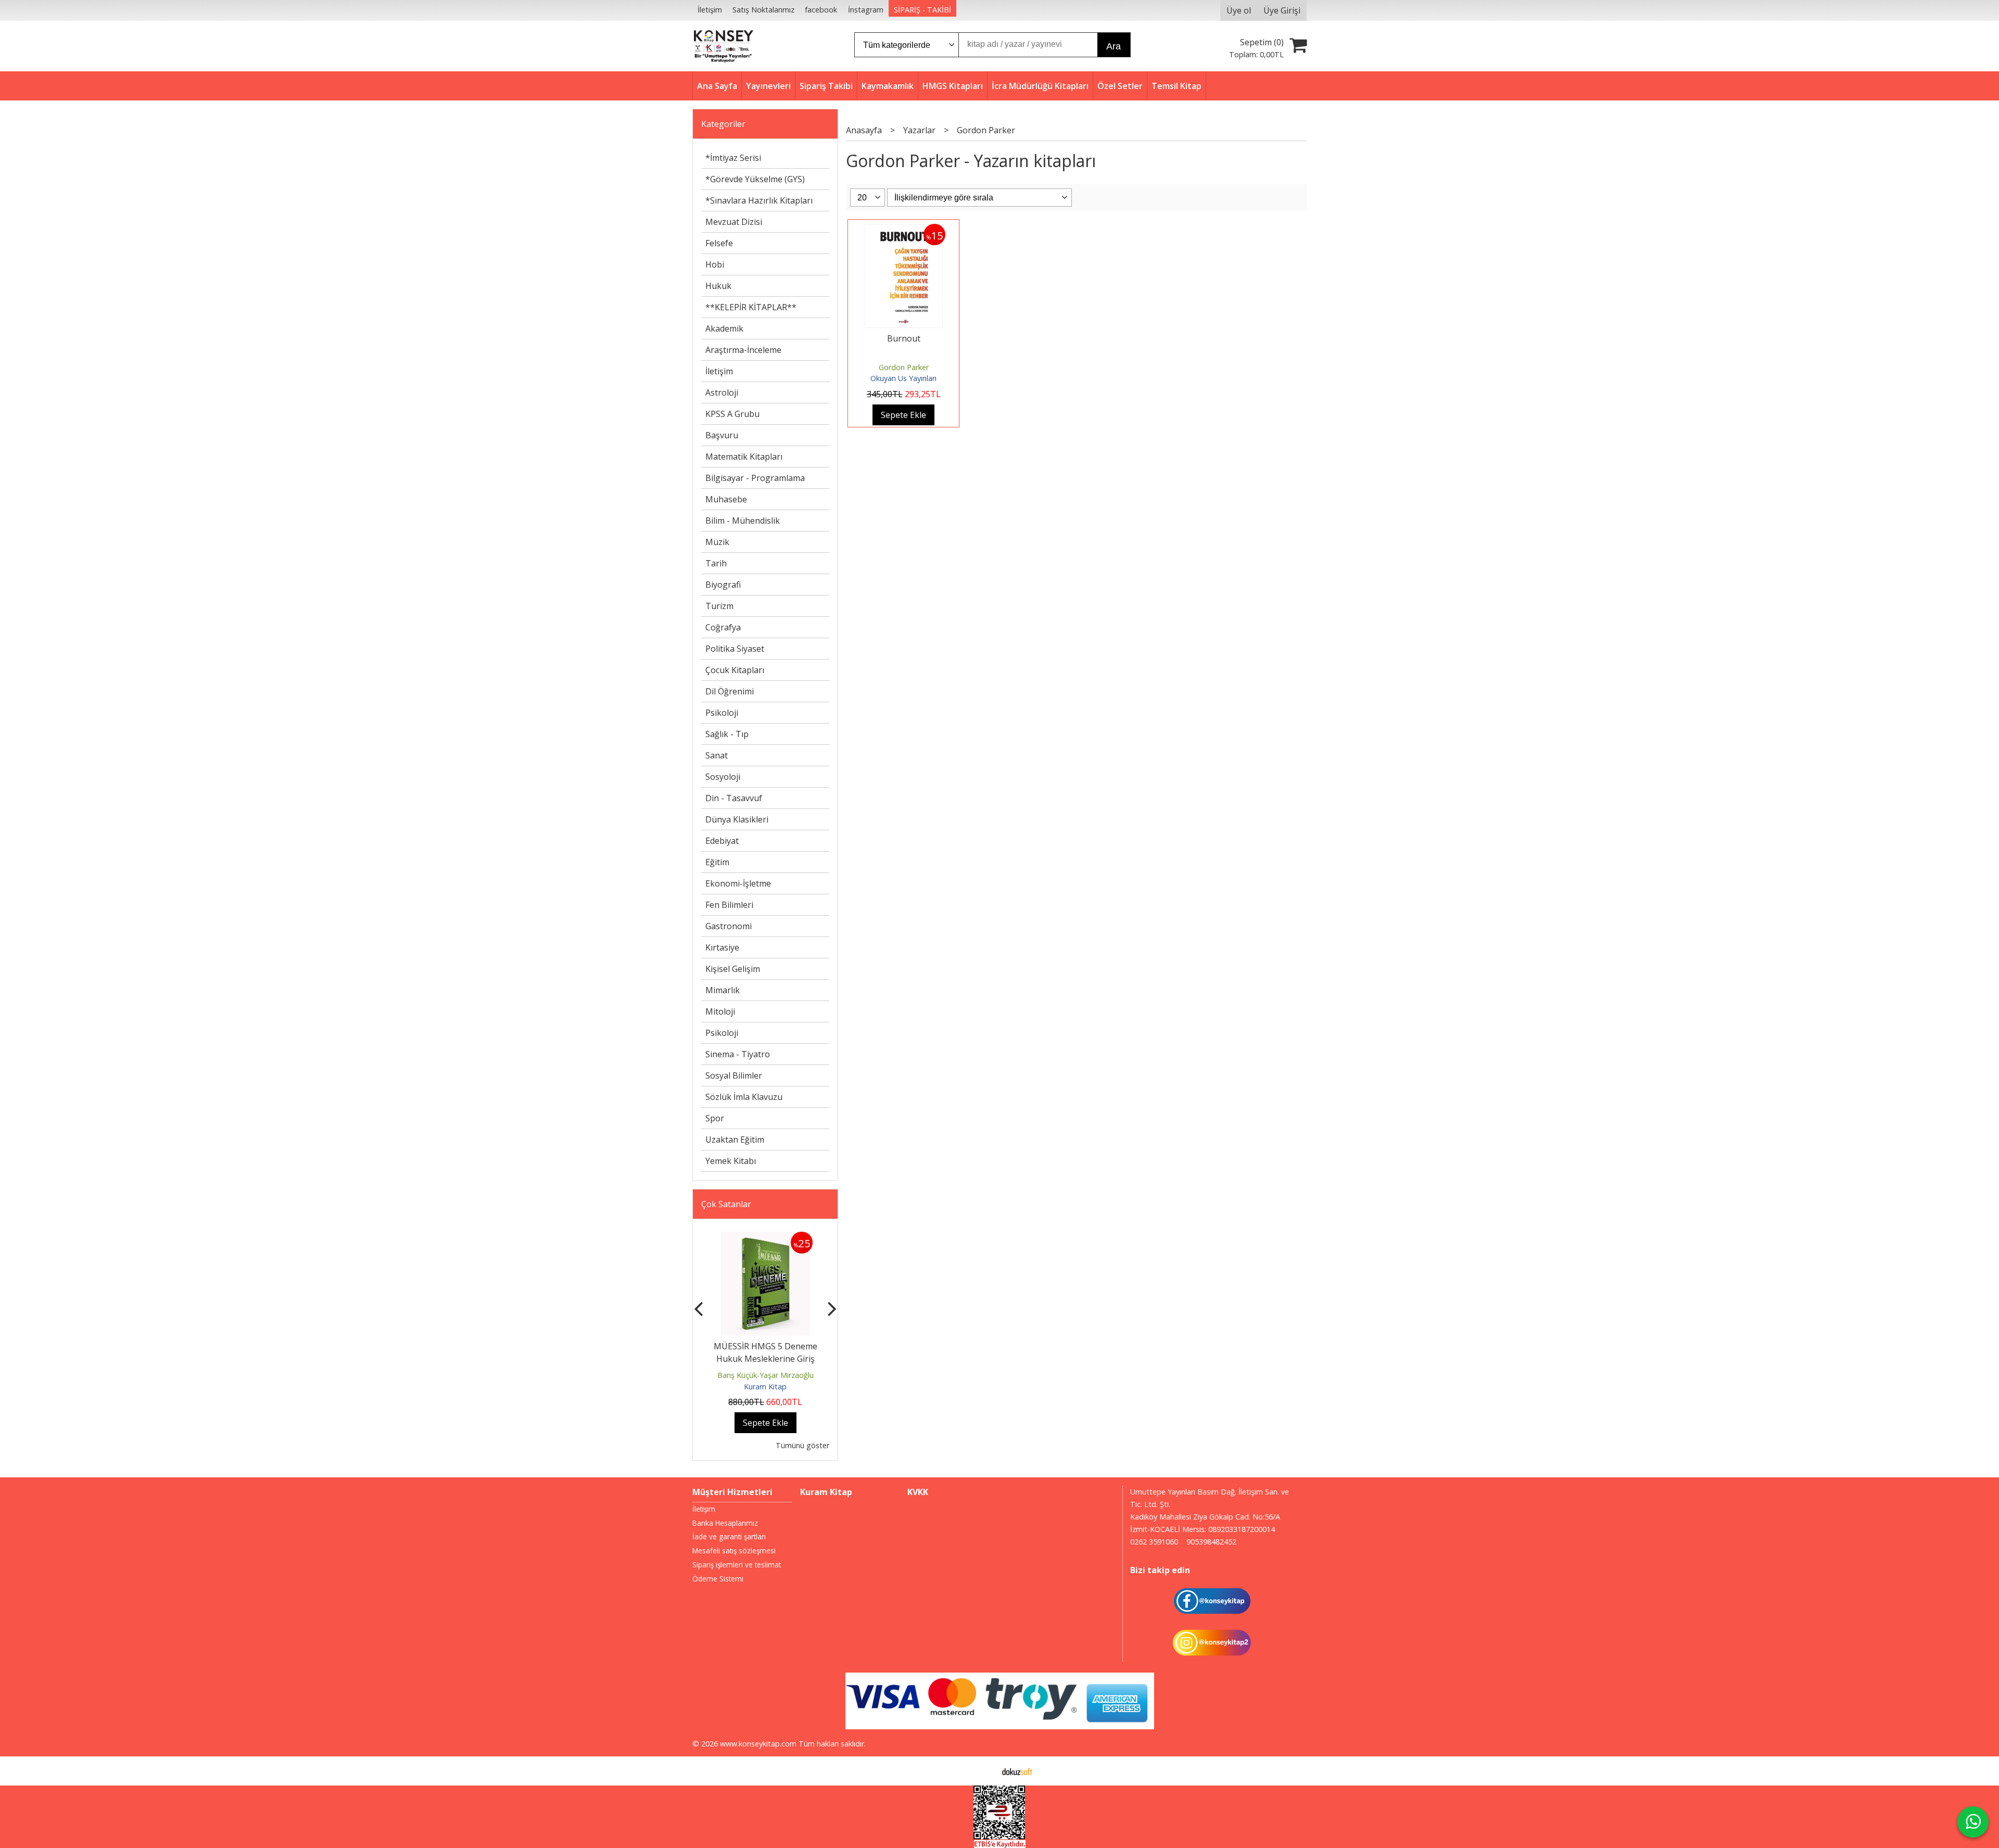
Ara (1114, 46)
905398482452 (1211, 1542)
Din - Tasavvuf (734, 798)
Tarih (716, 563)
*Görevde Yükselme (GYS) (755, 179)
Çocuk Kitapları (735, 670)
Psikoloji (722, 713)
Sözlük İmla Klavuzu (744, 1097)
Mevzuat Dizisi (734, 222)
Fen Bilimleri (729, 905)
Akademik (724, 328)
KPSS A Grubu (732, 414)
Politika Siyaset (735, 649)
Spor (715, 1118)
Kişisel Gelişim (733, 969)
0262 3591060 (1154, 1542)
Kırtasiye (722, 947)
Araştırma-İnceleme (743, 350)
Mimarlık (723, 990)
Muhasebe (726, 499)
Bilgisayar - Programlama (755, 478)
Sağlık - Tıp (727, 734)
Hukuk (718, 286)
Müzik (717, 542)
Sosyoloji (723, 777)
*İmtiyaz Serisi (733, 158)
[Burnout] (904, 230)
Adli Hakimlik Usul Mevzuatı (766, 1346)
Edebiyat (722, 841)
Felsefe (719, 243)
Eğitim (717, 862)
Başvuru (722, 435)
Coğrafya (723, 627)
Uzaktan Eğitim (735, 1140)
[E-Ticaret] (1017, 1771)
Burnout (904, 338)
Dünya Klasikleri (737, 819)
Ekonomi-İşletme (738, 883)
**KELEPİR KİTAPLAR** (751, 307)
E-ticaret (983, 1771)
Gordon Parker (904, 367)
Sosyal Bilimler (734, 1075)
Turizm (719, 606)
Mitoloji (720, 1011)
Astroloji (722, 393)
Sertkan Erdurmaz (766, 1375)
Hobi (715, 264)
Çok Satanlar (726, 1204)
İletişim (719, 371)
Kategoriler (723, 124)
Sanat (717, 755)
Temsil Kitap (766, 1387)
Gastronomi (729, 926)
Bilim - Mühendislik (743, 521)
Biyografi (723, 585)
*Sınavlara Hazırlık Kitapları (759, 200)
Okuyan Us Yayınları (903, 378)
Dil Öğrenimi (730, 691)
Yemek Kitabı (731, 1161)
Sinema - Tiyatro (738, 1054)
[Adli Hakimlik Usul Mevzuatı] (766, 1238)
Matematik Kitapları (744, 457)
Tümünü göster (802, 1445)
